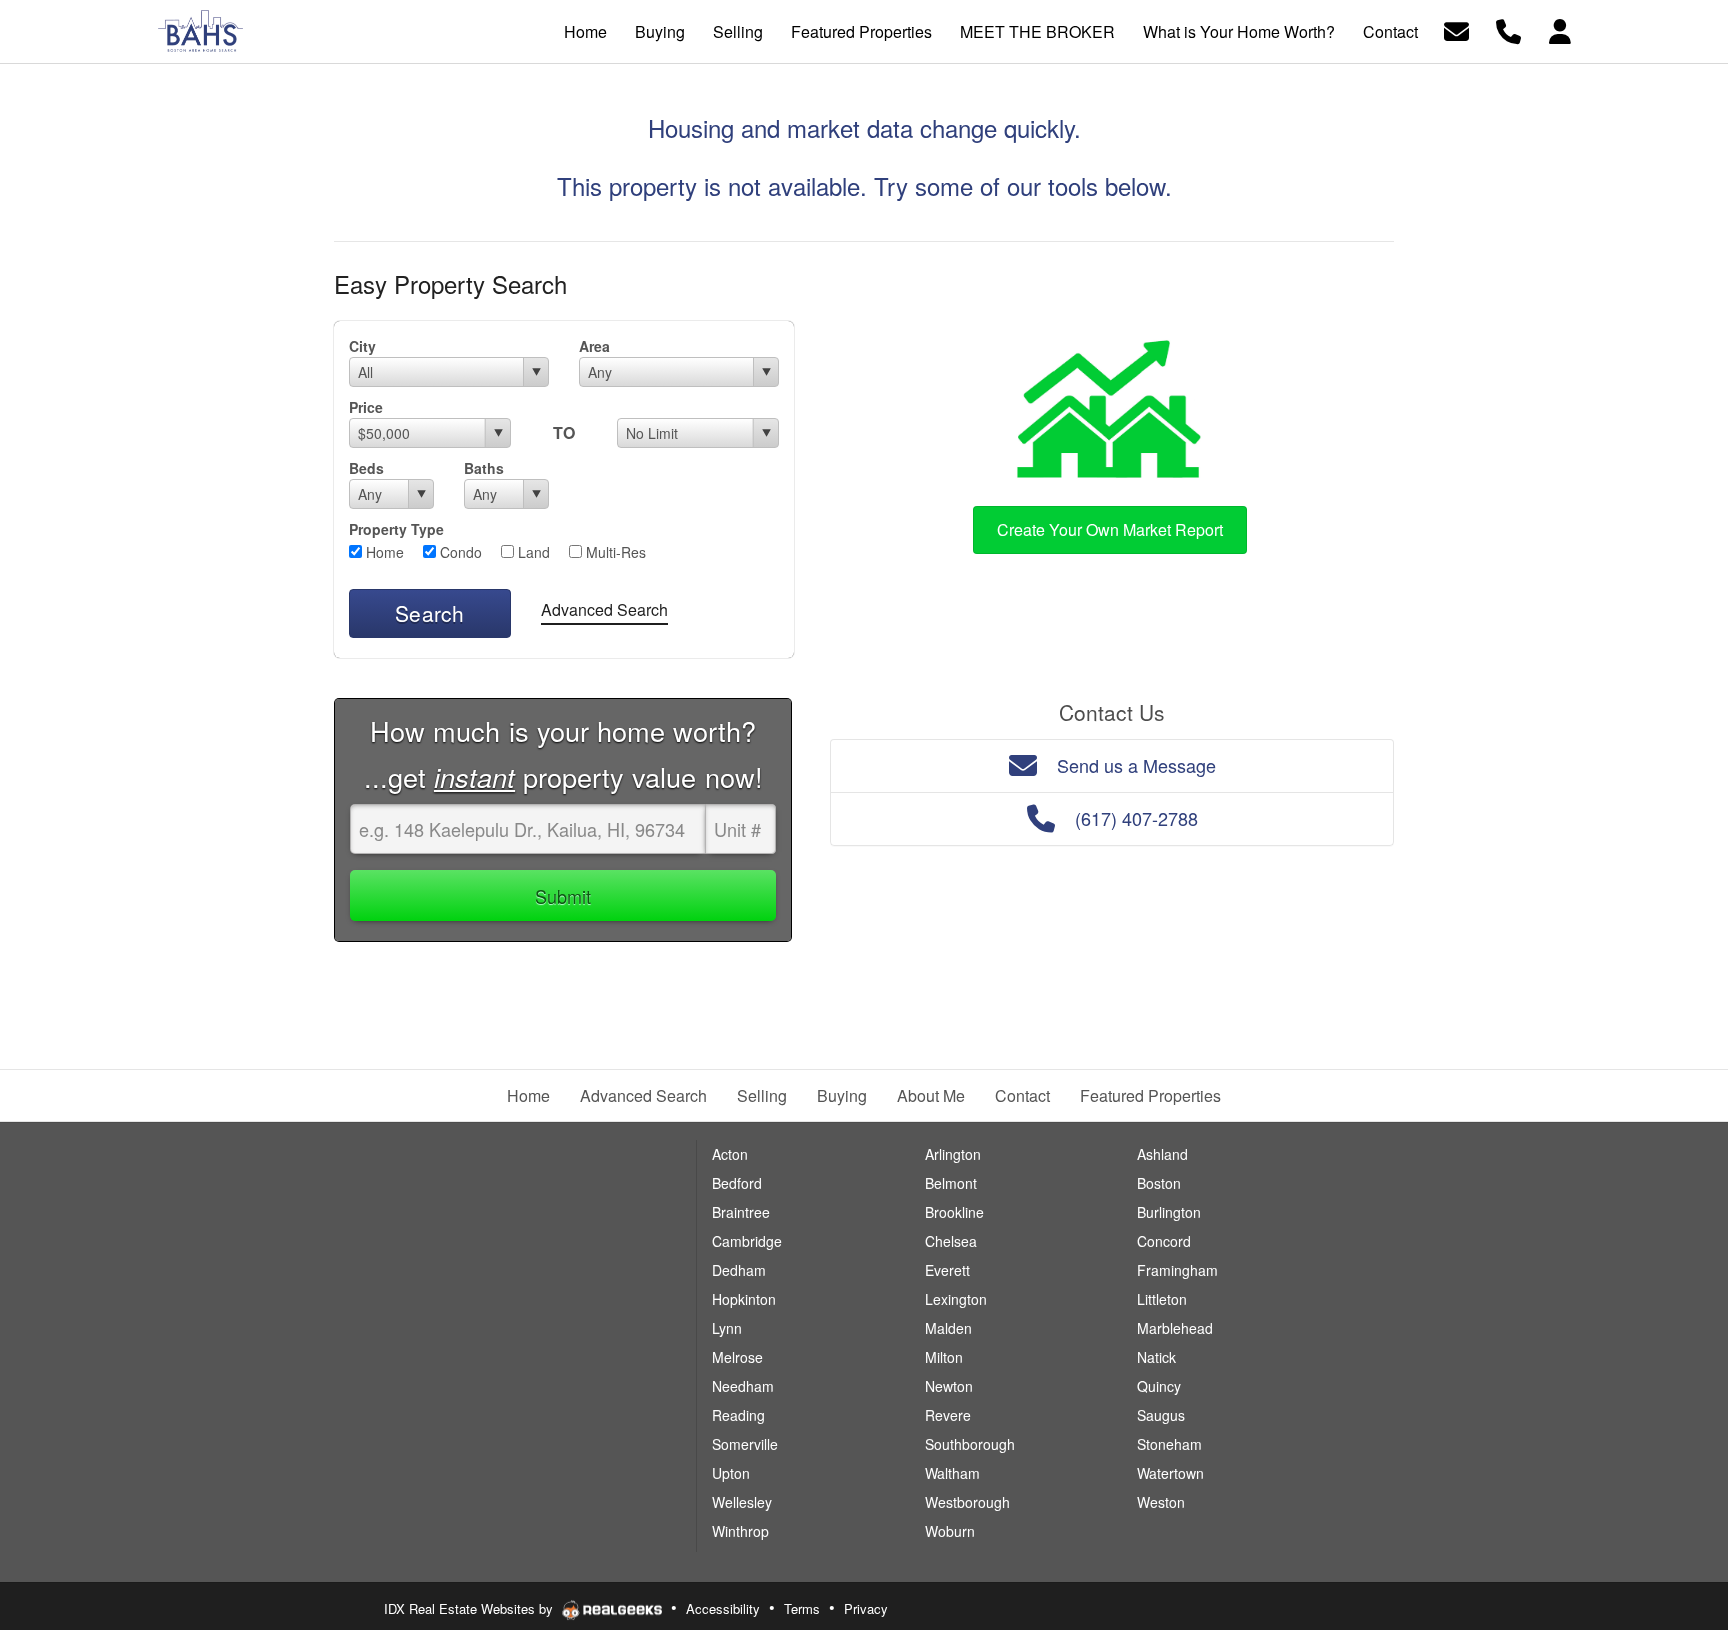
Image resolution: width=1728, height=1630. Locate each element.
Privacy (866, 1608)
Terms (802, 1608)
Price (366, 407)
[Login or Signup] (1560, 29)
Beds (366, 468)
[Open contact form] (1456, 29)
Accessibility (723, 1608)
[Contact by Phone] (1508, 29)
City (362, 346)
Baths (484, 468)
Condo (459, 552)
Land (532, 552)
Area (594, 346)
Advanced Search (604, 609)
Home (383, 552)
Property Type (396, 529)
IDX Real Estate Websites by (470, 1608)
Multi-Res (614, 552)
